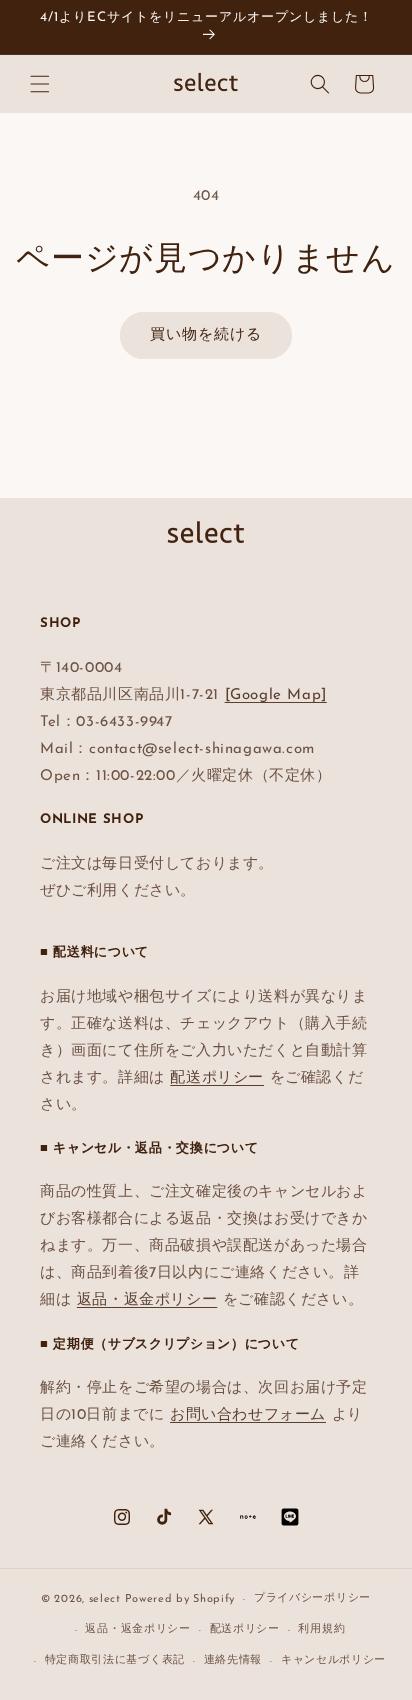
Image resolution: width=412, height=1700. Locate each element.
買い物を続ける (206, 335)
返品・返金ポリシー (147, 1300)
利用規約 (321, 1629)
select (105, 1599)
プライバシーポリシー (312, 1598)
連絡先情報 (233, 1660)
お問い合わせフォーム (248, 1415)
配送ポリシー (217, 1078)
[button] (40, 84)
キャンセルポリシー (333, 1660)
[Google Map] (276, 695)
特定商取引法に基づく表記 (115, 1660)
